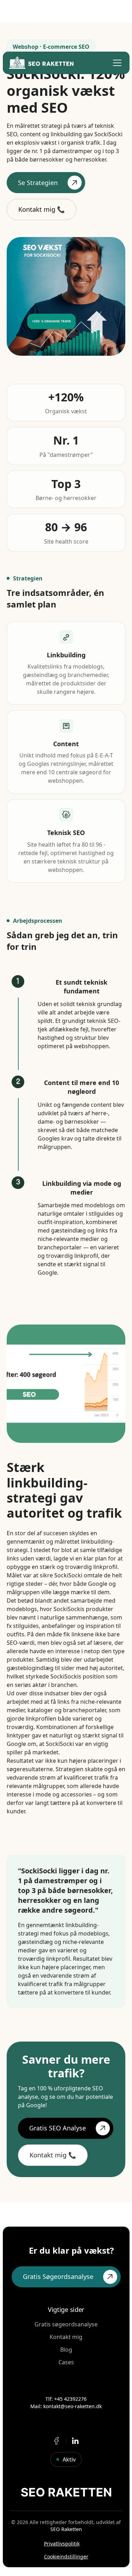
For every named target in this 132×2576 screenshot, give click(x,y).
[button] (116, 63)
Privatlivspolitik (62, 2544)
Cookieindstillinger (66, 2557)
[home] (41, 63)
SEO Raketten (66, 2529)
